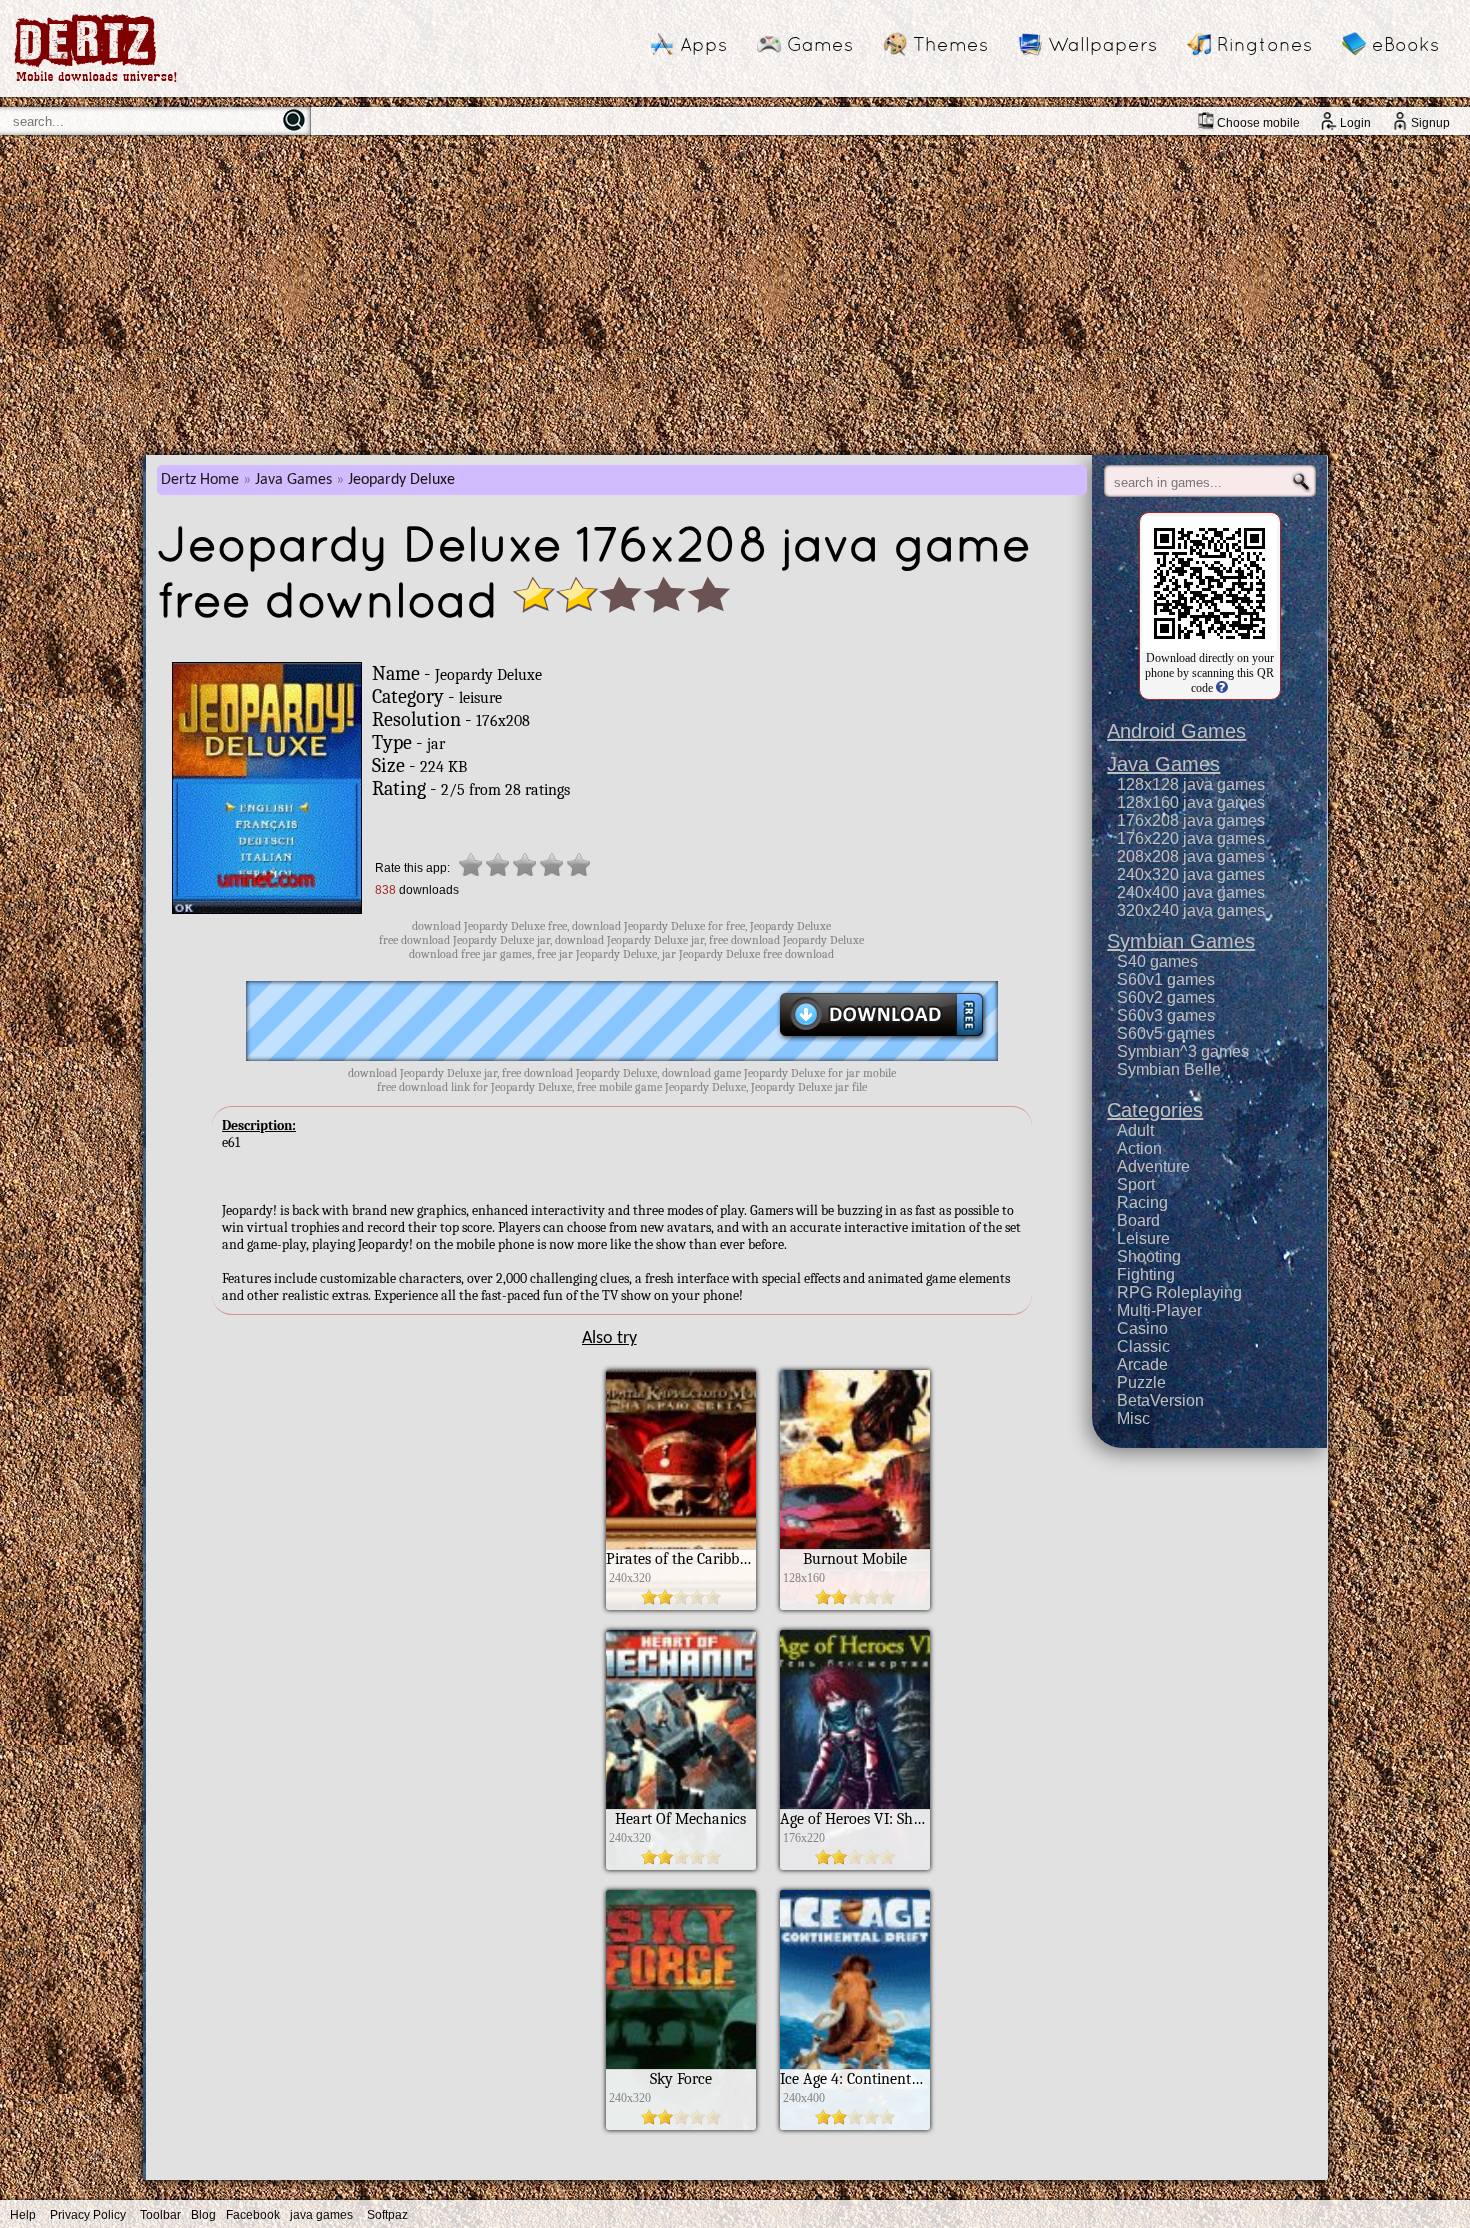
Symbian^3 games (1183, 1051)
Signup (1430, 123)
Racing (1142, 1202)
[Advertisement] (735, 295)
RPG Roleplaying (1179, 1292)
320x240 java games (1191, 910)
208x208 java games (1191, 856)
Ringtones (1264, 44)
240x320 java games (1191, 874)
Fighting (1146, 1274)
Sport (1136, 1184)
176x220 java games (1191, 838)
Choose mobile (1258, 123)
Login (1355, 123)
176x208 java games (1191, 820)
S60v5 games (1166, 1033)
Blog (203, 2215)
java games (321, 2215)
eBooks (1405, 44)
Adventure (1153, 1166)
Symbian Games (1181, 941)
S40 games (1157, 961)
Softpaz (387, 2215)
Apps (703, 44)
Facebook (253, 2215)
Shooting (1149, 1256)
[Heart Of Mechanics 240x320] (681, 1865)
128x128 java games (1191, 784)
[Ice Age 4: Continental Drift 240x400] (855, 2125)
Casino (1142, 1328)
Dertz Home (200, 480)
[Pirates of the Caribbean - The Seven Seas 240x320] (681, 1605)
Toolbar (160, 2215)
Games (820, 44)
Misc (1133, 1418)
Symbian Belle (1169, 1069)
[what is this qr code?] (1220, 688)
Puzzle (1141, 1382)
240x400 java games (1191, 892)
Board (1138, 1220)
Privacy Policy (88, 2215)
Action (1139, 1148)
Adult (1135, 1130)
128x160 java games (1191, 802)
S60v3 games (1166, 1015)
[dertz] (96, 81)
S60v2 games (1166, 997)
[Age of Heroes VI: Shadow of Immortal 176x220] (855, 1865)
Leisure (1143, 1238)
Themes (950, 44)
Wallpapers (1102, 44)
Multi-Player (1159, 1310)
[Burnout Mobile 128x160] (855, 1605)
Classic (1143, 1346)
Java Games (293, 480)
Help (23, 2215)
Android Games (1176, 731)
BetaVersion (1160, 1400)
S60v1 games (1166, 979)
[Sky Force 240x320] (681, 2125)
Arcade (1142, 1364)
